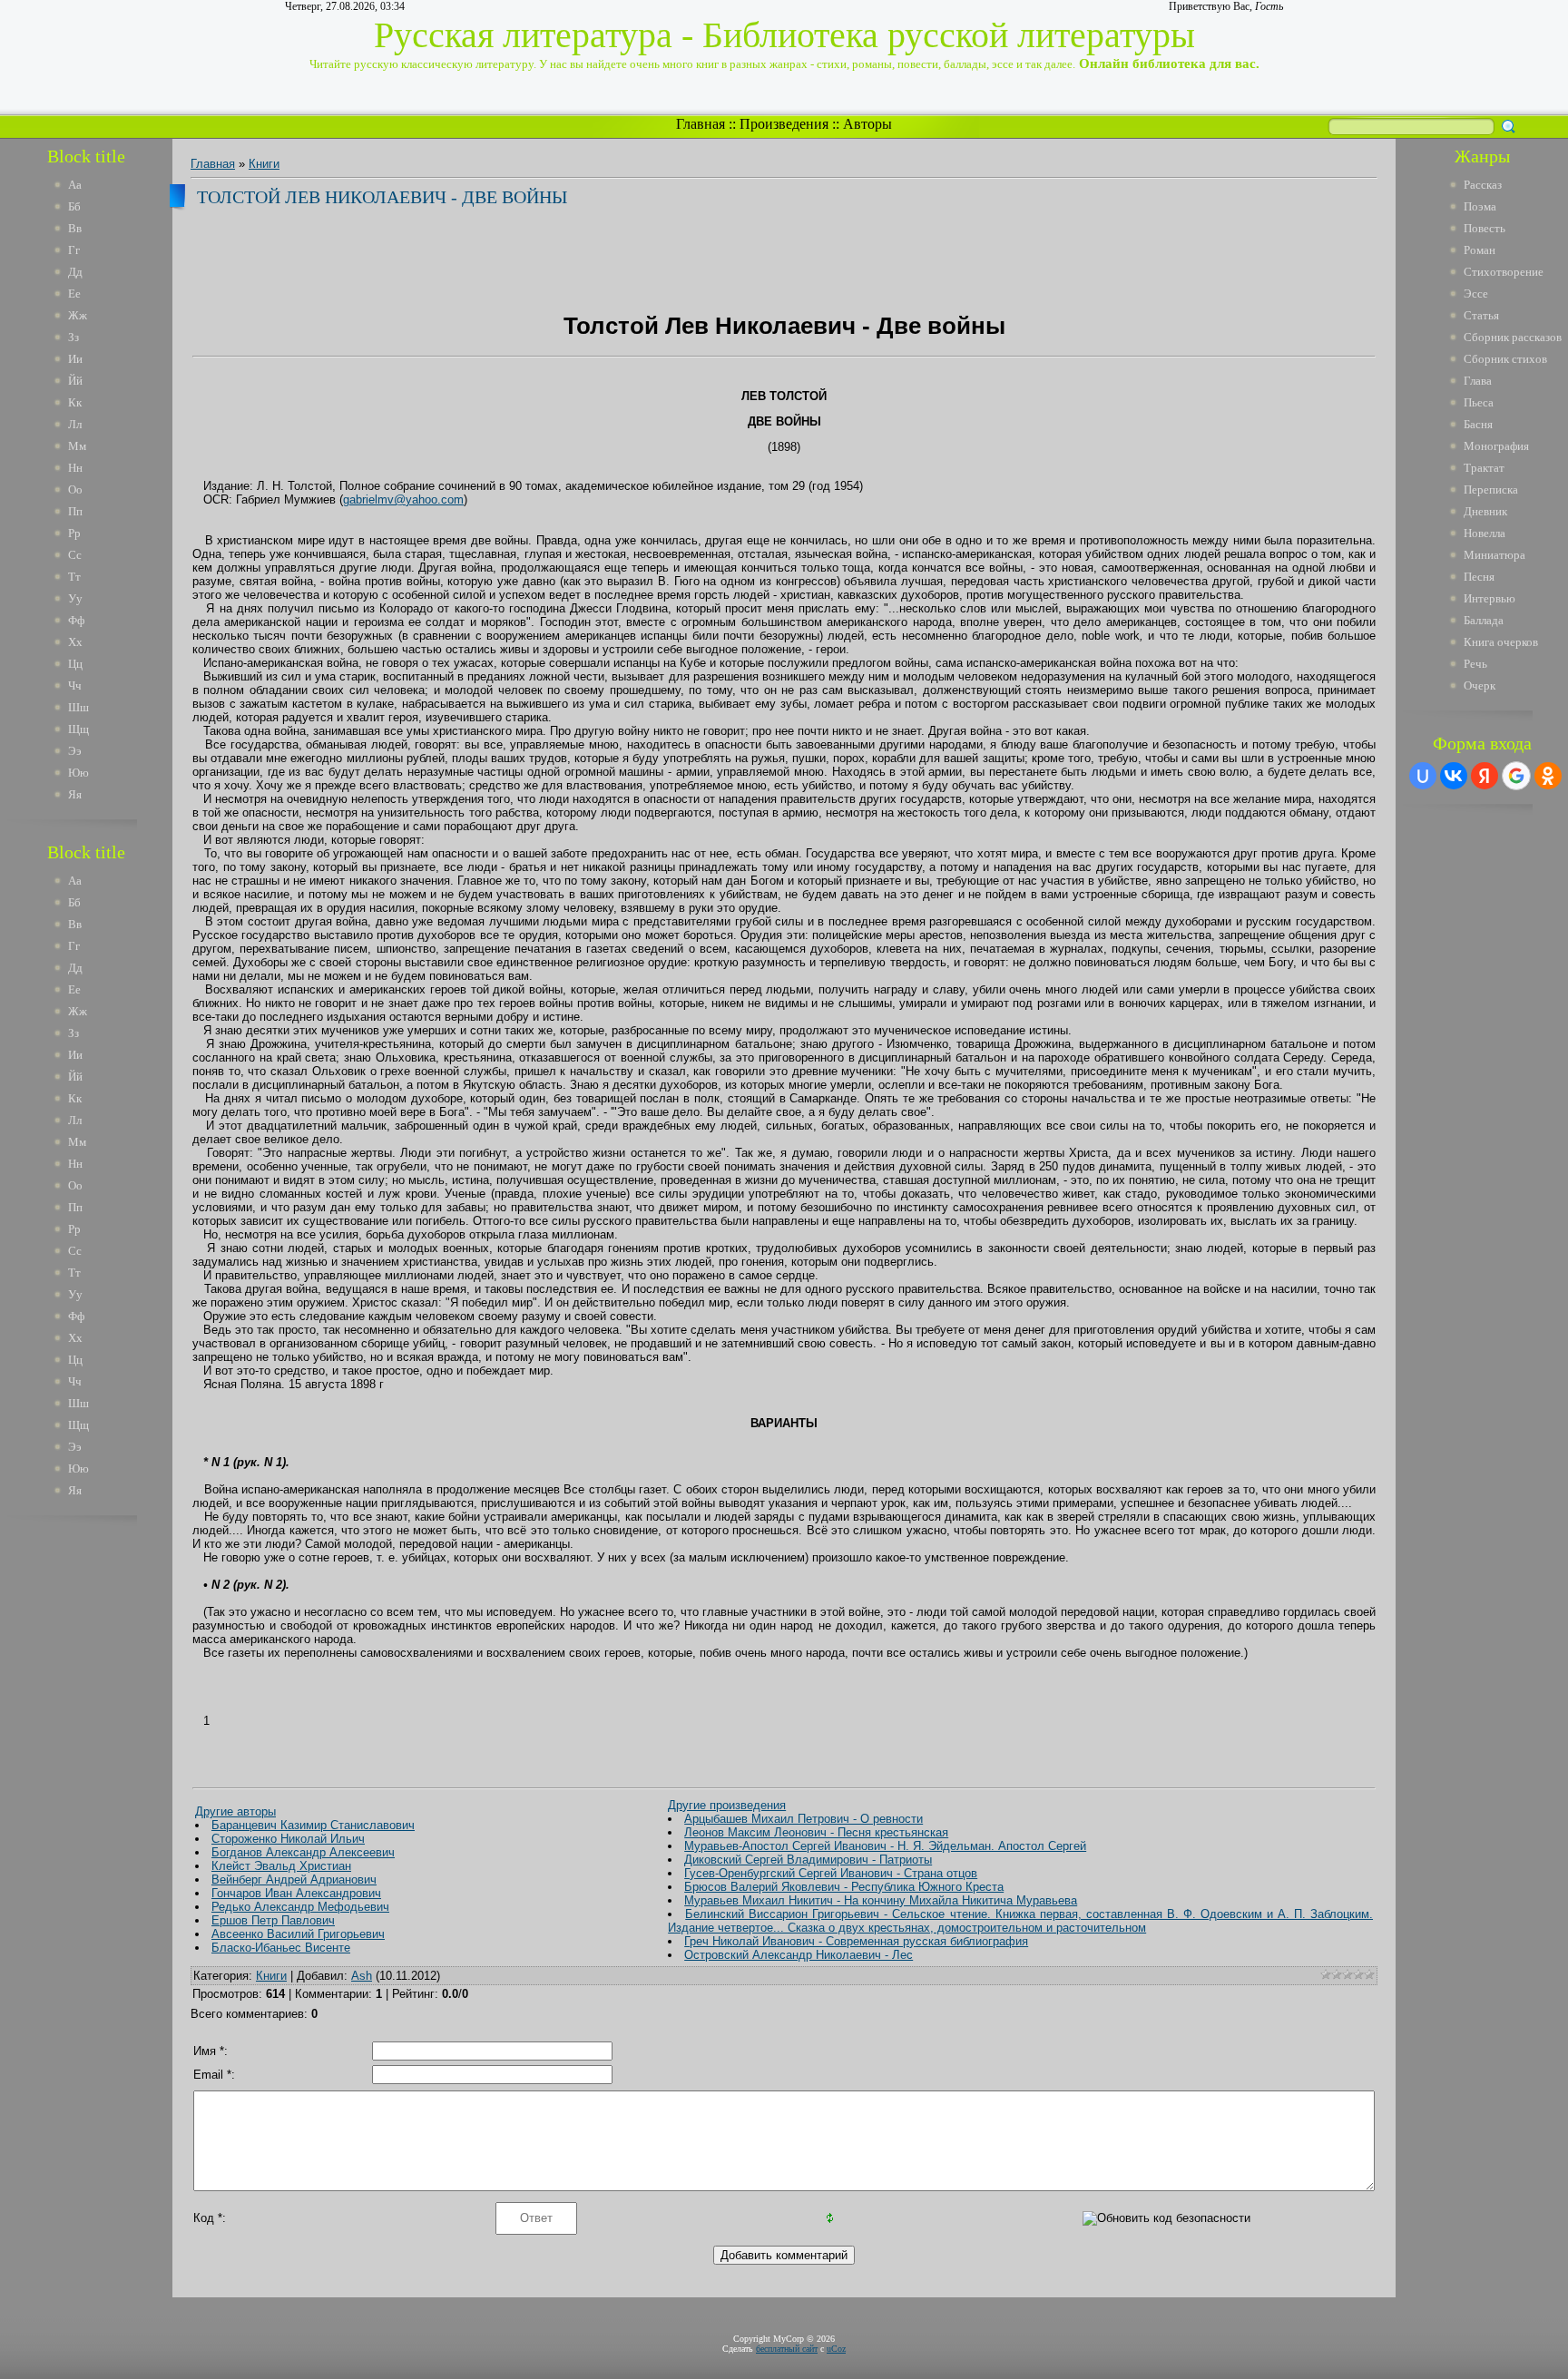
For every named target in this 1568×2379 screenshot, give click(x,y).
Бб (74, 206)
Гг (74, 250)
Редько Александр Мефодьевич (300, 1907)
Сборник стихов (1505, 359)
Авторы (867, 124)
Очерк (1480, 685)
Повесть (1485, 228)
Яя (75, 794)
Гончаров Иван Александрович (296, 1893)
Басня (1478, 424)
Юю (78, 773)
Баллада (1484, 620)
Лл (75, 424)
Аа (75, 185)
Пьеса (1479, 402)
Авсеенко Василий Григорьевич (298, 1934)
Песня (1479, 577)
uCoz (836, 2349)
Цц (75, 664)
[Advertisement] (99, 1804)
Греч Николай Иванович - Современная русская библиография (856, 1941)
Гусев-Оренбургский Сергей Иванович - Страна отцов (831, 1873)
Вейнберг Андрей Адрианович (294, 1880)
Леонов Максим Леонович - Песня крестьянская (816, 1832)
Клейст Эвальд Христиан (281, 1866)
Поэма (1480, 206)
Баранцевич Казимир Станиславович (313, 1825)
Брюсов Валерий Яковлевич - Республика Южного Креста (844, 1887)
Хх (75, 642)
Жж (78, 315)
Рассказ (1483, 185)
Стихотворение (1504, 272)
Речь (1475, 664)
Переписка (1491, 490)
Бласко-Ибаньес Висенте (281, 1948)
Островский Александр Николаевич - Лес (799, 1955)
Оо (75, 490)
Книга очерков (1501, 642)
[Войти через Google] (1516, 776)
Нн (75, 468)
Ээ (75, 751)
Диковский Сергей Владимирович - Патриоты (808, 1860)
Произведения (784, 124)
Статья (1481, 315)
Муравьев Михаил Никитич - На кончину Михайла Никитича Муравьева (881, 1900)
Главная (701, 124)
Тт (74, 577)
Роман (1480, 250)
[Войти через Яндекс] (1485, 776)
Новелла (1485, 533)
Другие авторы (235, 1811)
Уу (75, 598)
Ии (75, 359)
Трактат (1484, 468)
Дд (75, 272)
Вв (75, 228)
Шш (78, 707)
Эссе (1476, 294)
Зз (73, 337)
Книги (264, 164)
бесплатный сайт (787, 2349)
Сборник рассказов (1513, 337)
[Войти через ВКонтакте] (1454, 776)
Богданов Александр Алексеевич (303, 1852)
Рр (74, 533)
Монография (1496, 446)
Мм (77, 446)
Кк (75, 402)
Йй (75, 381)
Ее (74, 294)
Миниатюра (1494, 555)
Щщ (78, 729)
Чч (75, 685)
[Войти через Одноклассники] (1548, 776)
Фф (76, 620)
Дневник (1485, 511)
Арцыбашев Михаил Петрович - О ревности (804, 1819)
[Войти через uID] (1423, 776)
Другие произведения (727, 1805)
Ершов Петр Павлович (273, 1920)
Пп (75, 511)
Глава (1478, 381)
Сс (75, 555)
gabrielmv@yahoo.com (403, 499)
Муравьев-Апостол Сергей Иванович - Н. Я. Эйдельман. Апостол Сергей (885, 1846)
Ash (362, 1976)
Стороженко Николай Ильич (288, 1839)
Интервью (1490, 598)
